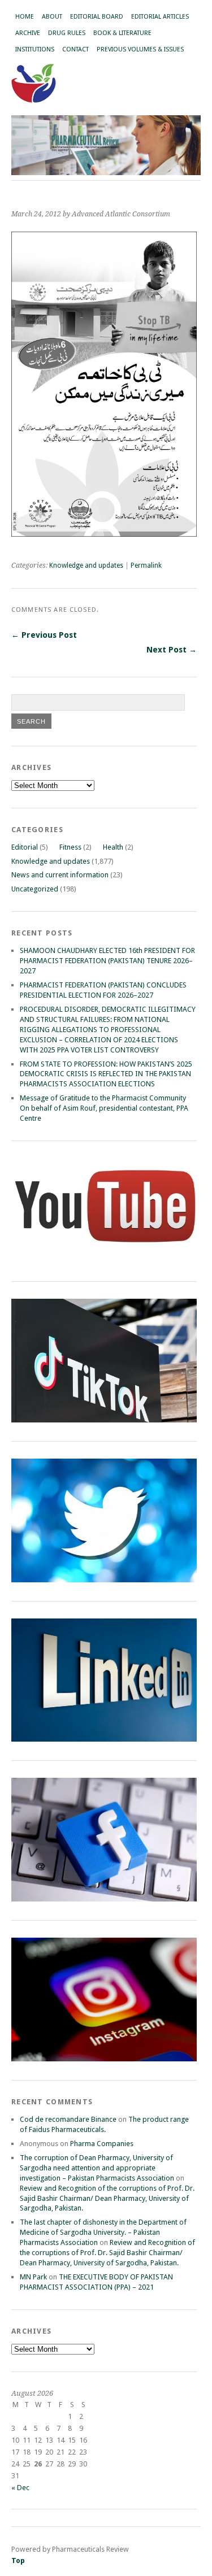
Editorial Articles (160, 17)
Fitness (70, 847)
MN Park (33, 2277)
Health (113, 847)
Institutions (35, 49)
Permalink (146, 565)
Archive (28, 33)
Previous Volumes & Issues (140, 49)
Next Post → (172, 650)
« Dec (20, 2488)
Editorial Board (97, 17)
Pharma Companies (102, 2144)
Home (25, 17)
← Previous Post (44, 635)
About (52, 17)
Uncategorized (35, 889)
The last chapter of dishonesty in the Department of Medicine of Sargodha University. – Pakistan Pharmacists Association (103, 2232)
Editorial (25, 847)
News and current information (60, 875)
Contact (75, 49)
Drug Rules (67, 33)
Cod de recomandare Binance (68, 2119)
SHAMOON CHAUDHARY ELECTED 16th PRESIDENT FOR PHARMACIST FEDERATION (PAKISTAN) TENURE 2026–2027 (107, 961)
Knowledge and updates (86, 565)
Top (18, 2560)
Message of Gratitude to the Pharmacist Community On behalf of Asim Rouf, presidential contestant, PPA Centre (104, 1108)
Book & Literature (122, 33)
